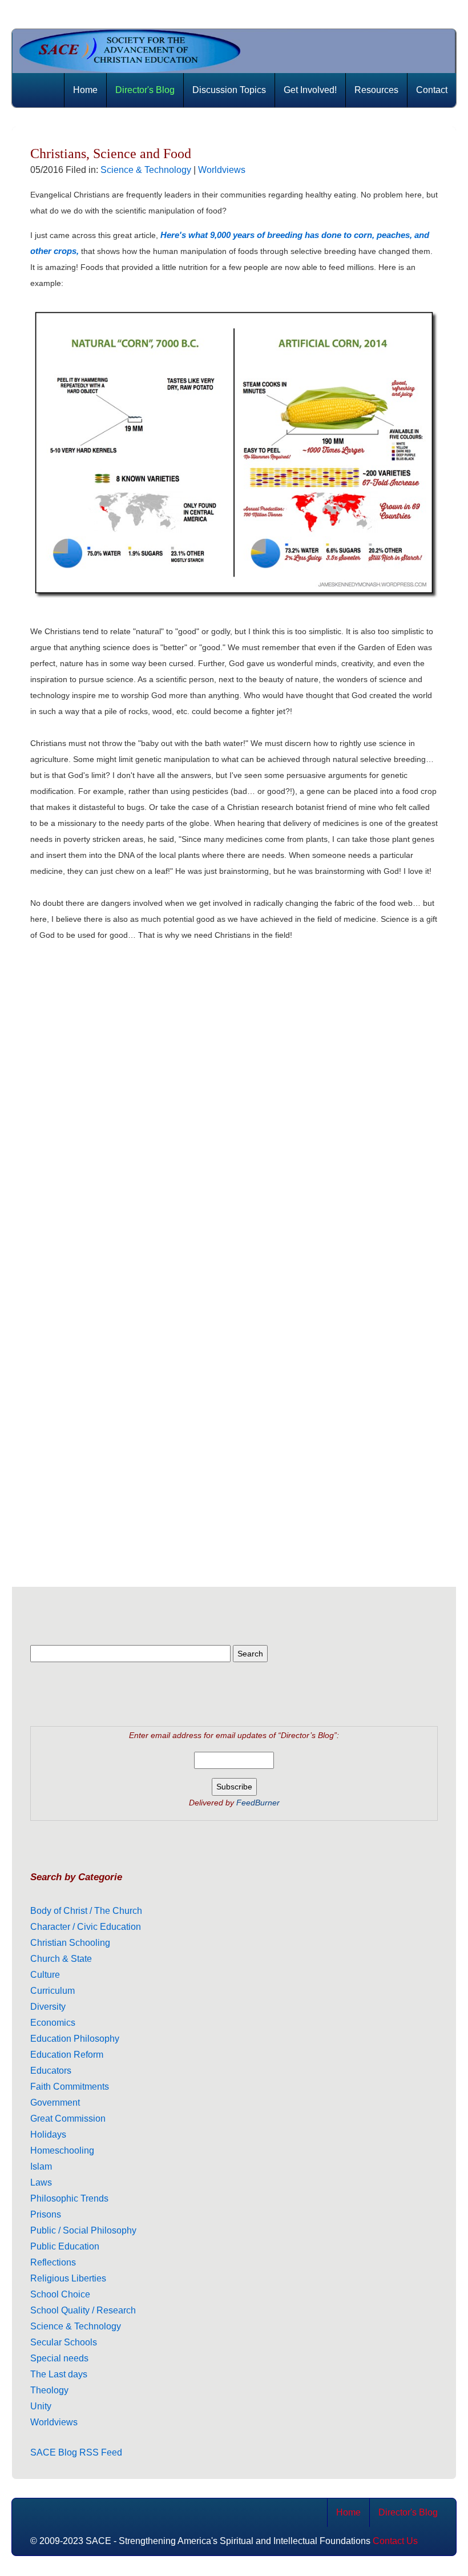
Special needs (59, 2358)
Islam (41, 2166)
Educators (51, 2071)
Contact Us (395, 2541)
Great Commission (68, 2119)
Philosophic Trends (69, 2198)
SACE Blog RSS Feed (76, 2452)
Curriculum (53, 1991)
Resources (376, 90)
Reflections (53, 2262)
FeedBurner (258, 1803)
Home (85, 90)
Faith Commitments (70, 2087)
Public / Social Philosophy (83, 2230)
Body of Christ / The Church (86, 1911)
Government (55, 2103)
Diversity (48, 2007)
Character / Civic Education (86, 1927)
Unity (41, 2406)
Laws (41, 2182)
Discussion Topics (229, 90)
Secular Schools (64, 2342)
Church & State (61, 1959)
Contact (432, 90)
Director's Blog (145, 90)
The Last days (59, 2374)
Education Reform (67, 2055)
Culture (45, 1975)
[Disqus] (234, 1095)
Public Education (65, 2246)
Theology (49, 2390)
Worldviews (222, 170)
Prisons (46, 2214)
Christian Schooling (70, 1943)
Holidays (48, 2134)
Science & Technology (146, 170)
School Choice (60, 2294)
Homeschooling (62, 2150)
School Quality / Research (83, 2310)
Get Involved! (310, 90)
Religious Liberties (68, 2278)
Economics (53, 2023)
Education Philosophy (75, 2039)
